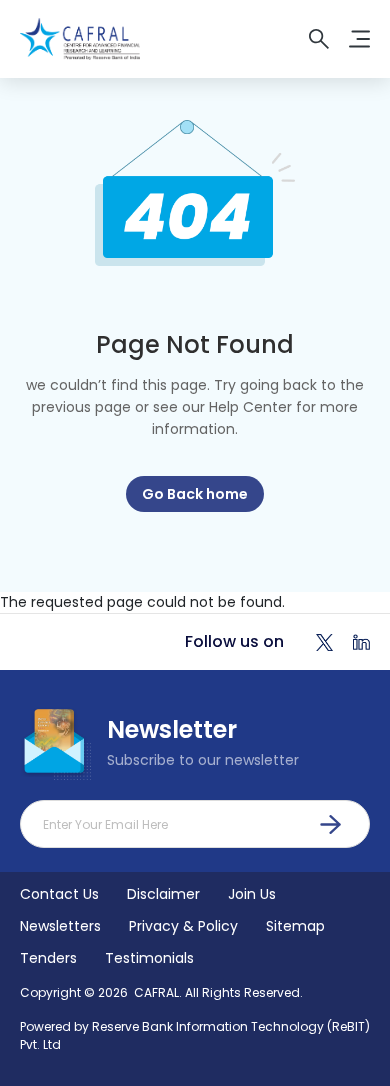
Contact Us (59, 894)
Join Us (252, 894)
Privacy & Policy (183, 926)
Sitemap (295, 926)
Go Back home (195, 494)
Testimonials (149, 958)
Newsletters (60, 926)
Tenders (48, 958)
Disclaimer (163, 894)
